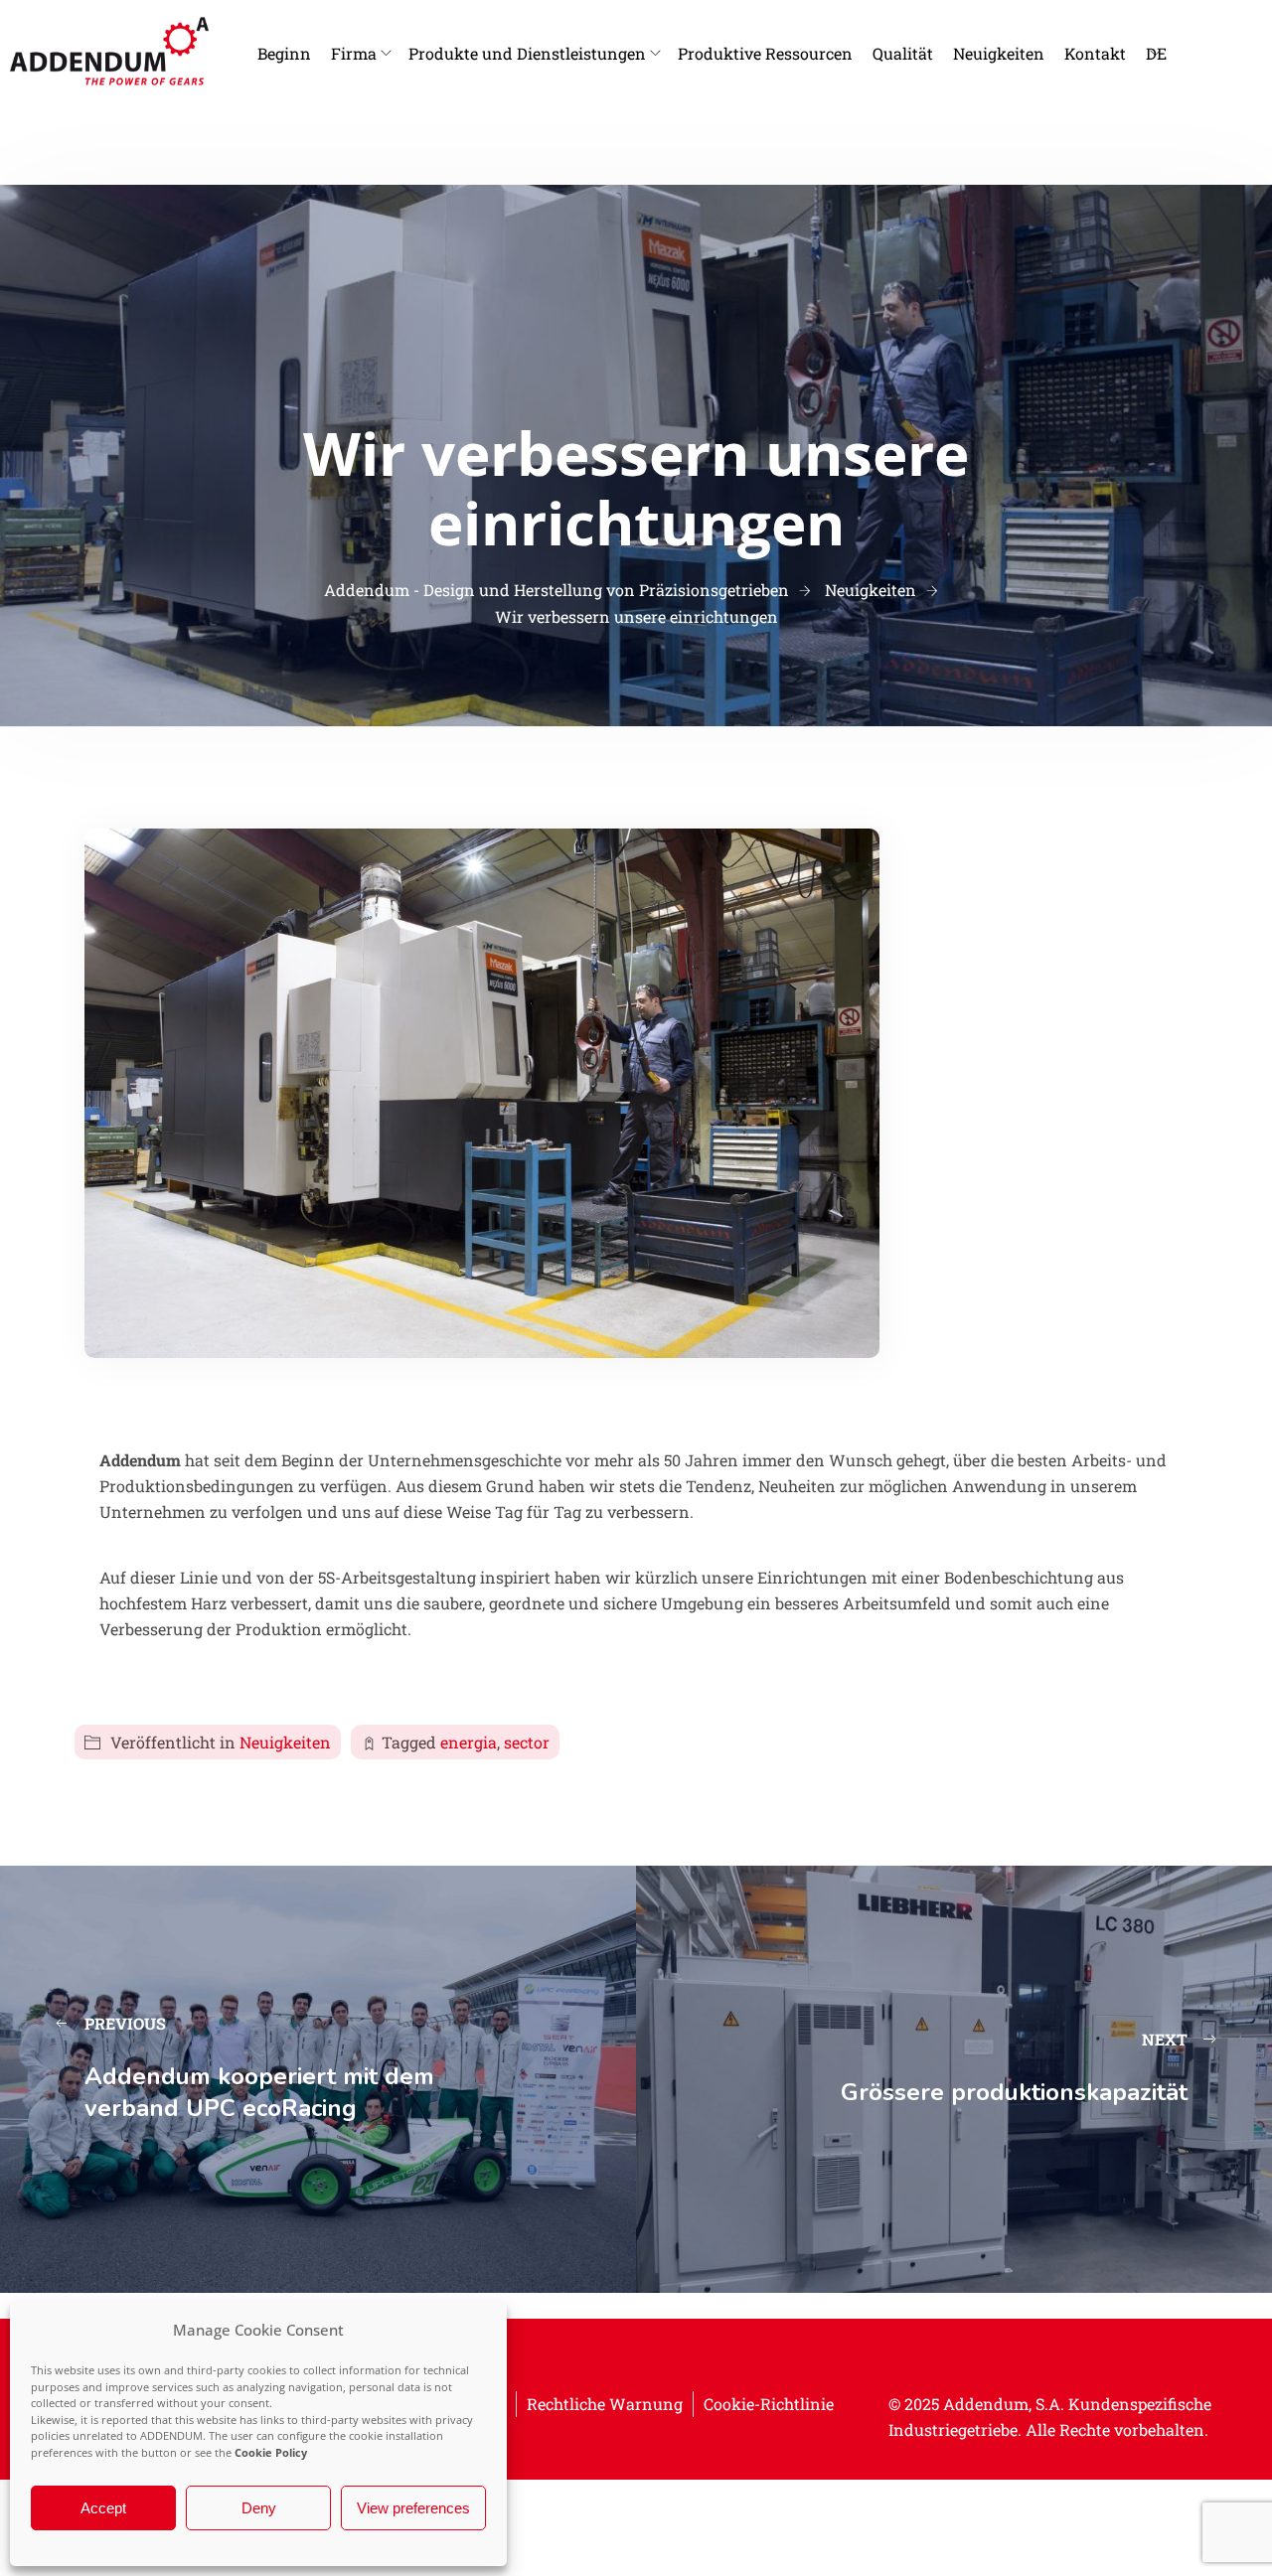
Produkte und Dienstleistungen (527, 53)
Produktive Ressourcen (765, 53)
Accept (103, 2508)
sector (527, 1742)
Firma (354, 53)
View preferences (413, 2508)
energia (469, 1742)
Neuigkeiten (999, 53)
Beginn (284, 53)
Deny (259, 2508)
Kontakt (1095, 53)
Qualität (903, 53)
